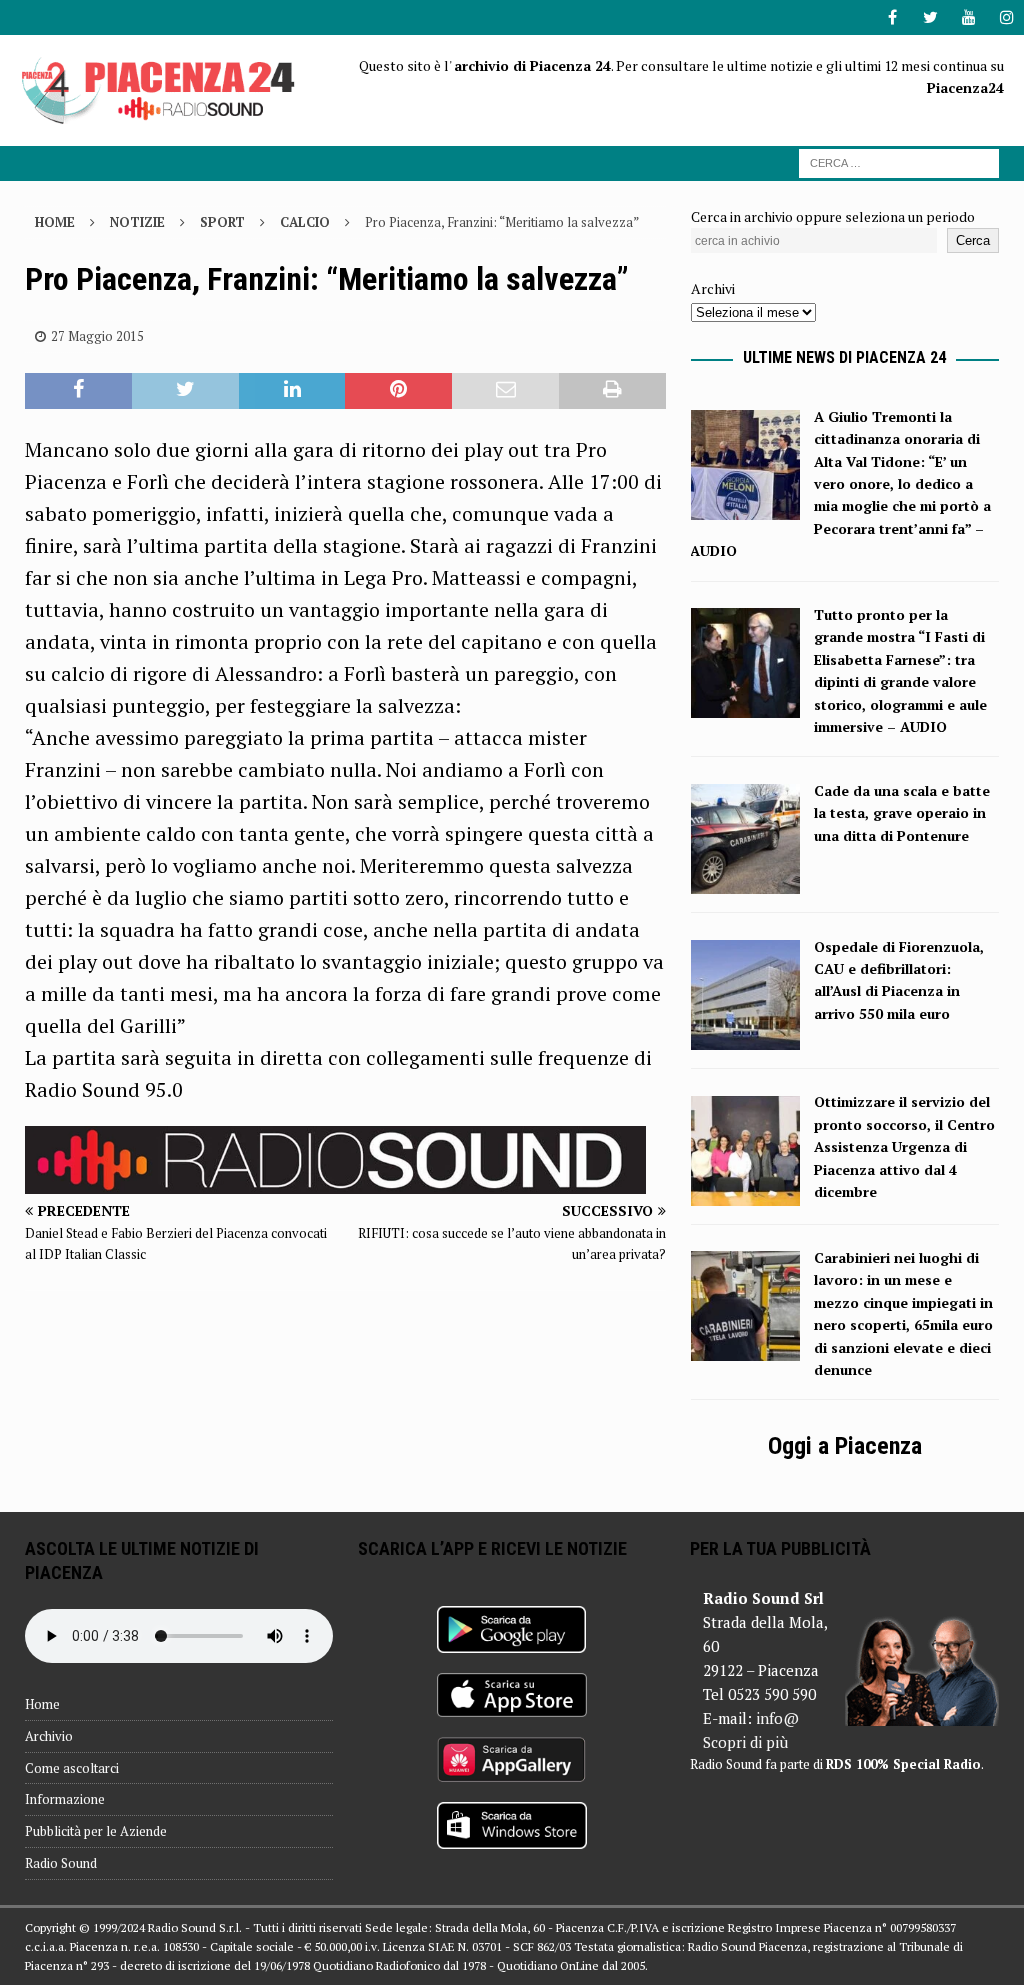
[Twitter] (930, 17)
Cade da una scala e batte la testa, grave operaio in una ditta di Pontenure (902, 813)
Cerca (973, 240)
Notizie (137, 222)
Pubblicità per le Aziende (96, 1831)
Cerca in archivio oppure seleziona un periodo (833, 216)
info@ (777, 1718)
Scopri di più (745, 1742)
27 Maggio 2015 (97, 336)
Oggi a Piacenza (845, 1446)
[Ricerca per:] (899, 161)
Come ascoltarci (72, 1768)
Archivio (49, 1736)
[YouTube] (968, 17)
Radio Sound (61, 1863)
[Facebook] (892, 17)
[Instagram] (1006, 17)
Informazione (65, 1799)
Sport (222, 222)
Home (42, 1704)
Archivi (713, 288)
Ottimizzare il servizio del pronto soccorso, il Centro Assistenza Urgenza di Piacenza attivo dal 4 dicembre (904, 1146)
